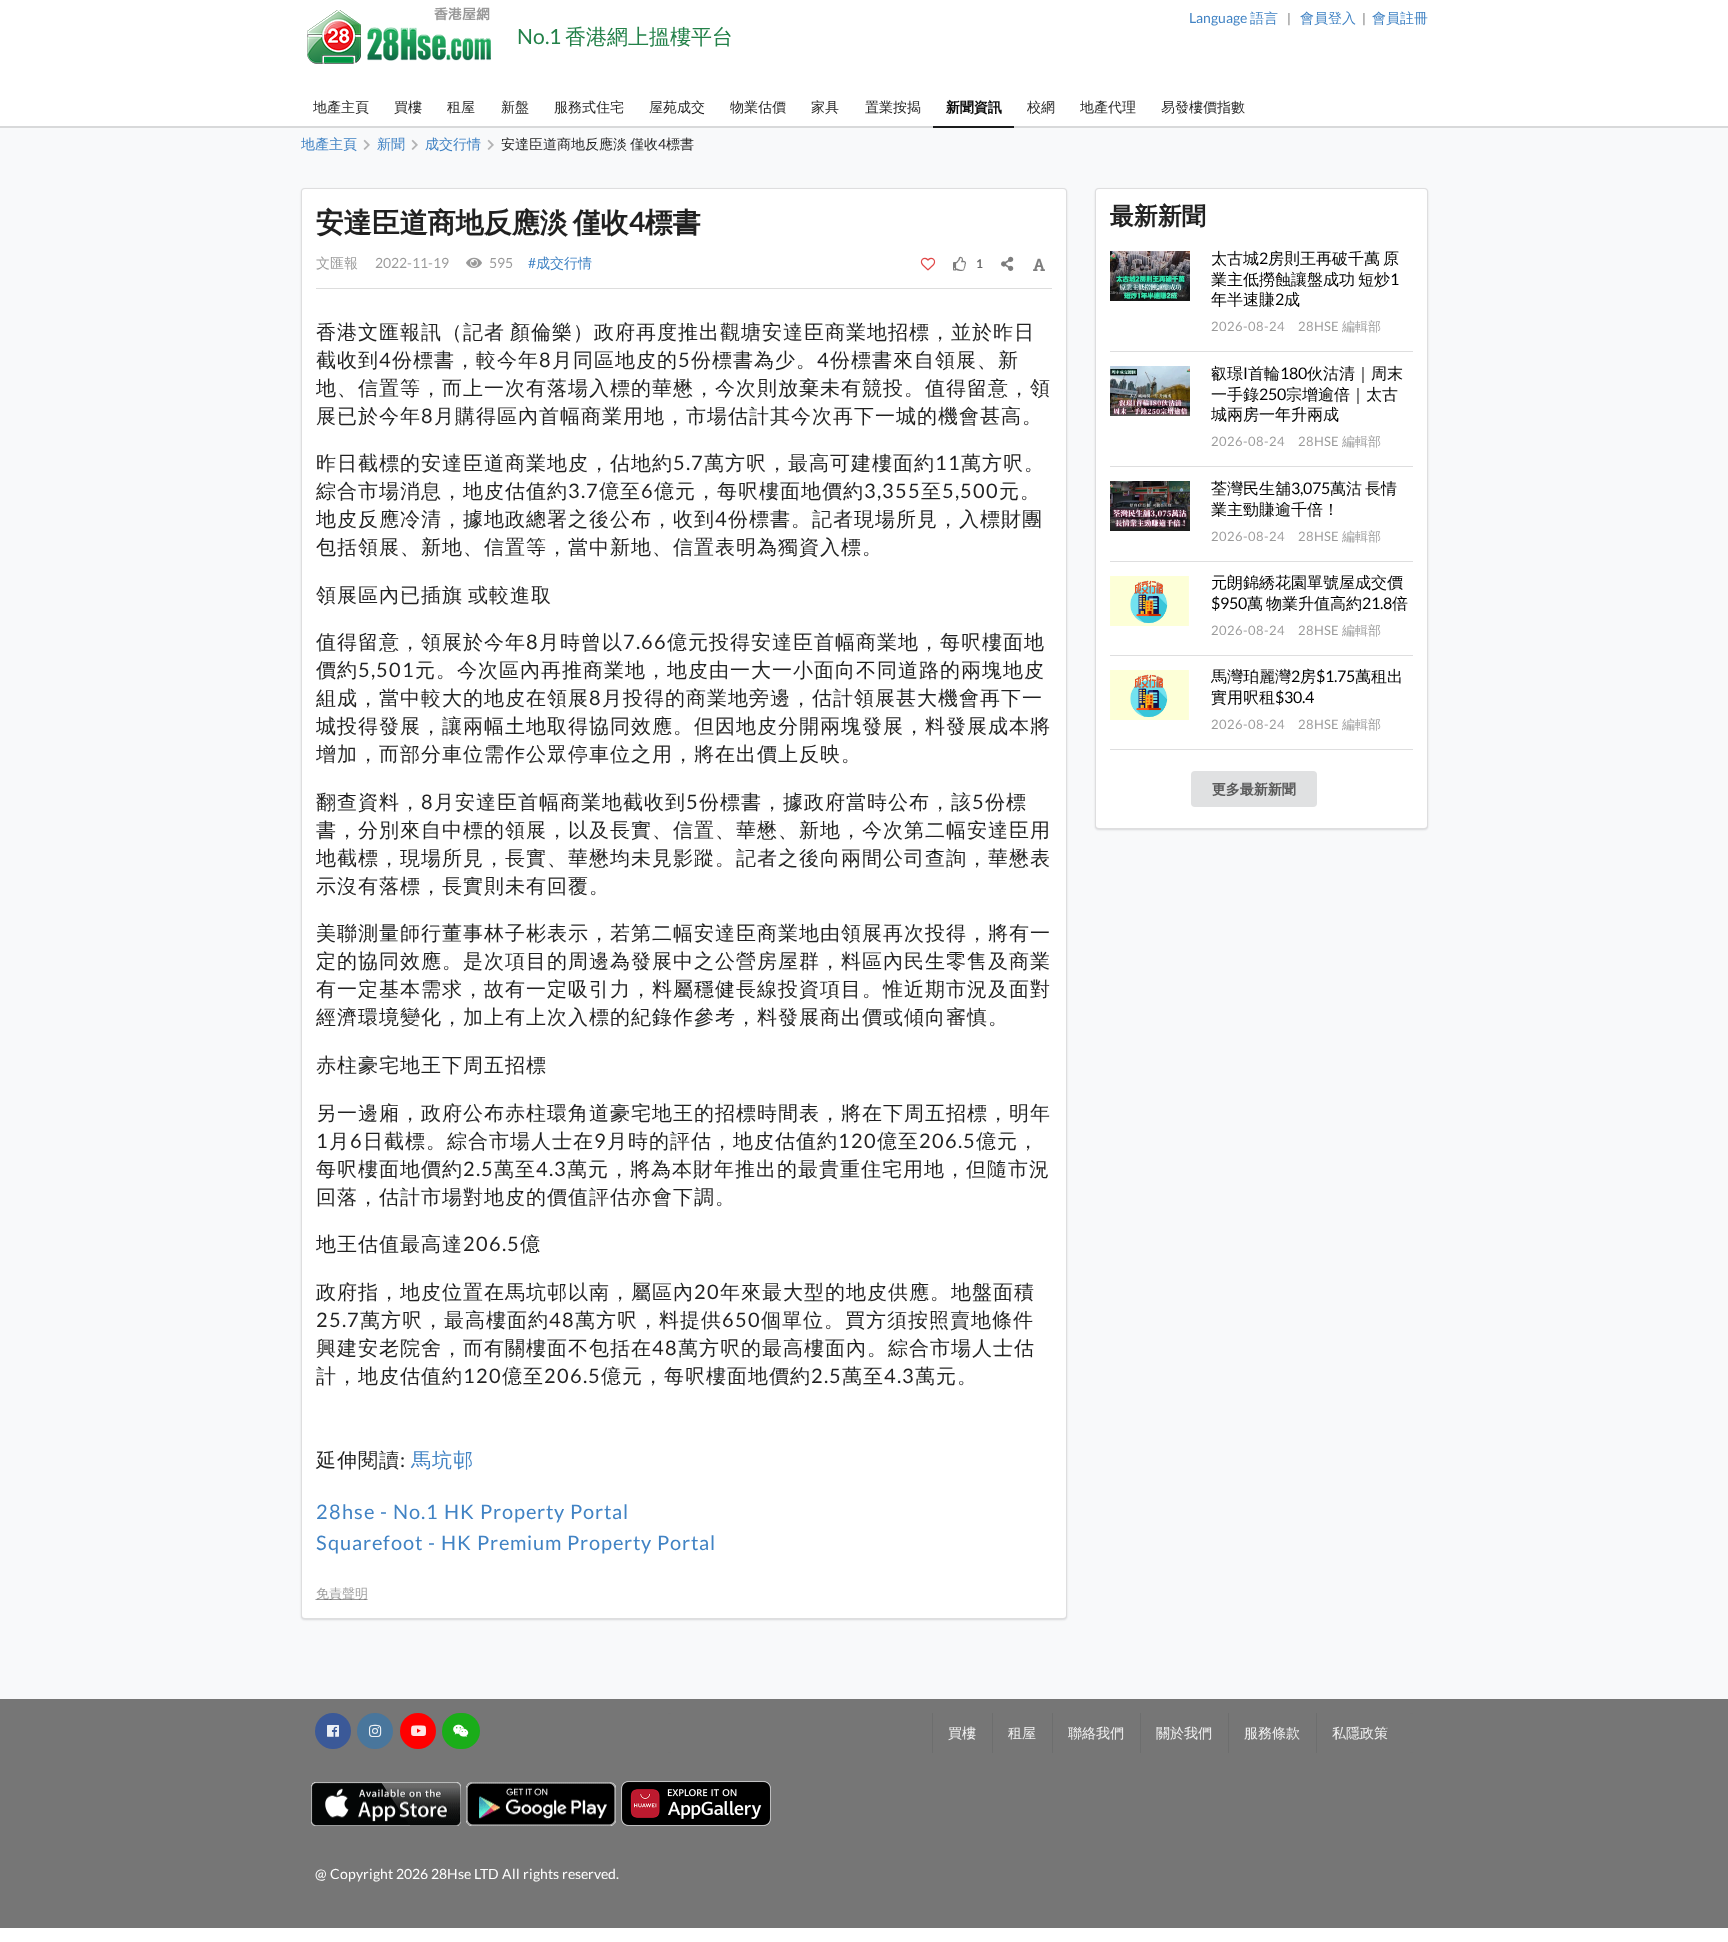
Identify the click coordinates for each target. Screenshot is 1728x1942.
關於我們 (1184, 1732)
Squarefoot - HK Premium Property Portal (516, 1542)
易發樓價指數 (1203, 106)
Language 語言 (1233, 17)
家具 (825, 106)
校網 (1041, 106)
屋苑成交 (677, 106)
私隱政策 (1360, 1732)
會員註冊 (1400, 17)
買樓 (408, 106)
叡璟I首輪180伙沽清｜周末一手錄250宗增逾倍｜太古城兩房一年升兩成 (1307, 393)
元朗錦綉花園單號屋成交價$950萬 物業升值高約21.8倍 (1309, 592)
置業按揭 (893, 106)
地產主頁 (341, 106)
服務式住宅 (589, 106)
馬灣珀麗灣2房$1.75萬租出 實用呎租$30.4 (1307, 686)
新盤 (515, 106)
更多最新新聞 (1254, 788)
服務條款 (1272, 1732)
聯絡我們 (1096, 1732)
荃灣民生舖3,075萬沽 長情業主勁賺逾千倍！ (1304, 498)
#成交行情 (560, 262)
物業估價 (758, 106)
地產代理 (1108, 106)
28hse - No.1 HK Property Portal (472, 1511)
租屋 (461, 106)
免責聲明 (342, 1593)
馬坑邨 (442, 1459)
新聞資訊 (974, 106)
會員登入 (1328, 17)
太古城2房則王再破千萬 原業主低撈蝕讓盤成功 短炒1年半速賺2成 (1305, 278)
